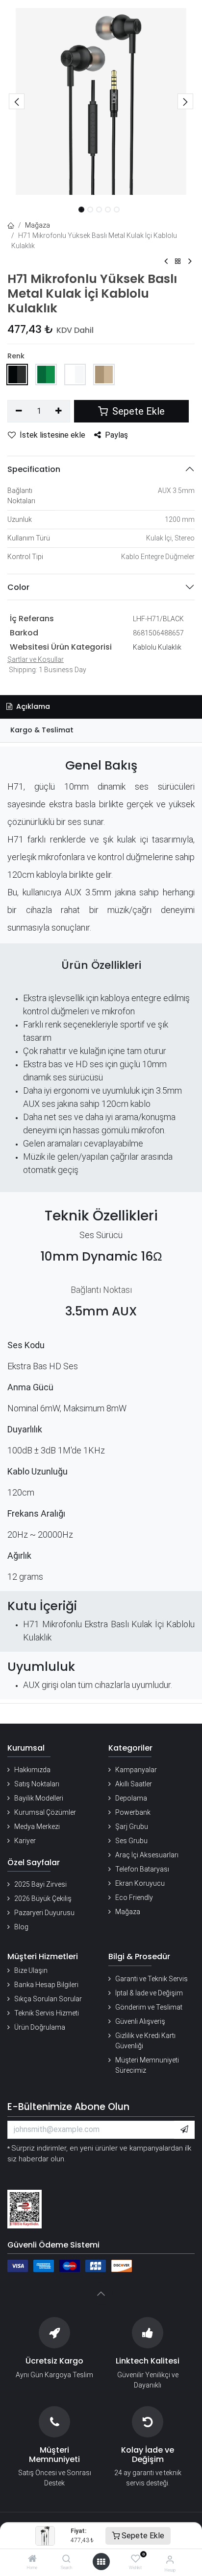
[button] (17, 101)
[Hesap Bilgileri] (170, 2560)
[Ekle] (59, 411)
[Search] (66, 2559)
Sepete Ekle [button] (137, 411)
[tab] (101, 731)
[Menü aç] (101, 2562)
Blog (21, 1927)
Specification (34, 469)
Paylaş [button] (116, 435)
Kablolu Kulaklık (157, 647)
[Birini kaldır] (19, 411)
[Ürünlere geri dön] (178, 262)
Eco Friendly (134, 1897)
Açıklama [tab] (32, 706)
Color (18, 587)
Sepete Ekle (142, 2536)
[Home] (32, 2559)
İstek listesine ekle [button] (52, 435)
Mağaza (38, 225)
